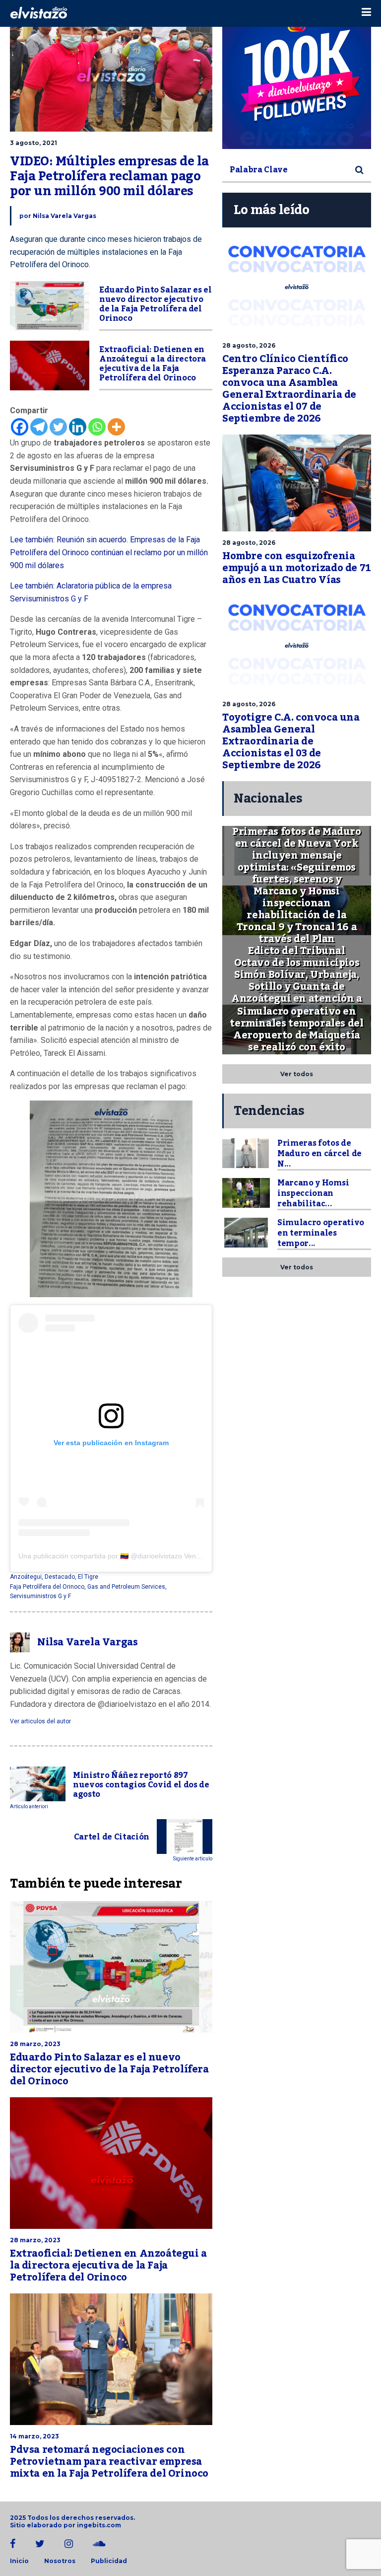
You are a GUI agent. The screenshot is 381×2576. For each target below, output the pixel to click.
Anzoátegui (26, 1577)
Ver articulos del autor (40, 1721)
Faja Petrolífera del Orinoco (47, 1587)
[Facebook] (20, 427)
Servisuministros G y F (40, 1596)
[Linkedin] (78, 427)
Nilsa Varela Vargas (64, 216)
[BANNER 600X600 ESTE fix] (297, 74)
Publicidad (109, 2561)
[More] (116, 427)
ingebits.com (99, 2525)
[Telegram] (39, 427)
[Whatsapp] (97, 427)
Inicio (19, 2561)
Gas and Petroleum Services (126, 1587)
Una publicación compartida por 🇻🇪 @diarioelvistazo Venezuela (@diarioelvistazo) (147, 1556)
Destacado (60, 1577)
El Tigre (88, 1577)
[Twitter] (58, 427)
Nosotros (60, 2561)
